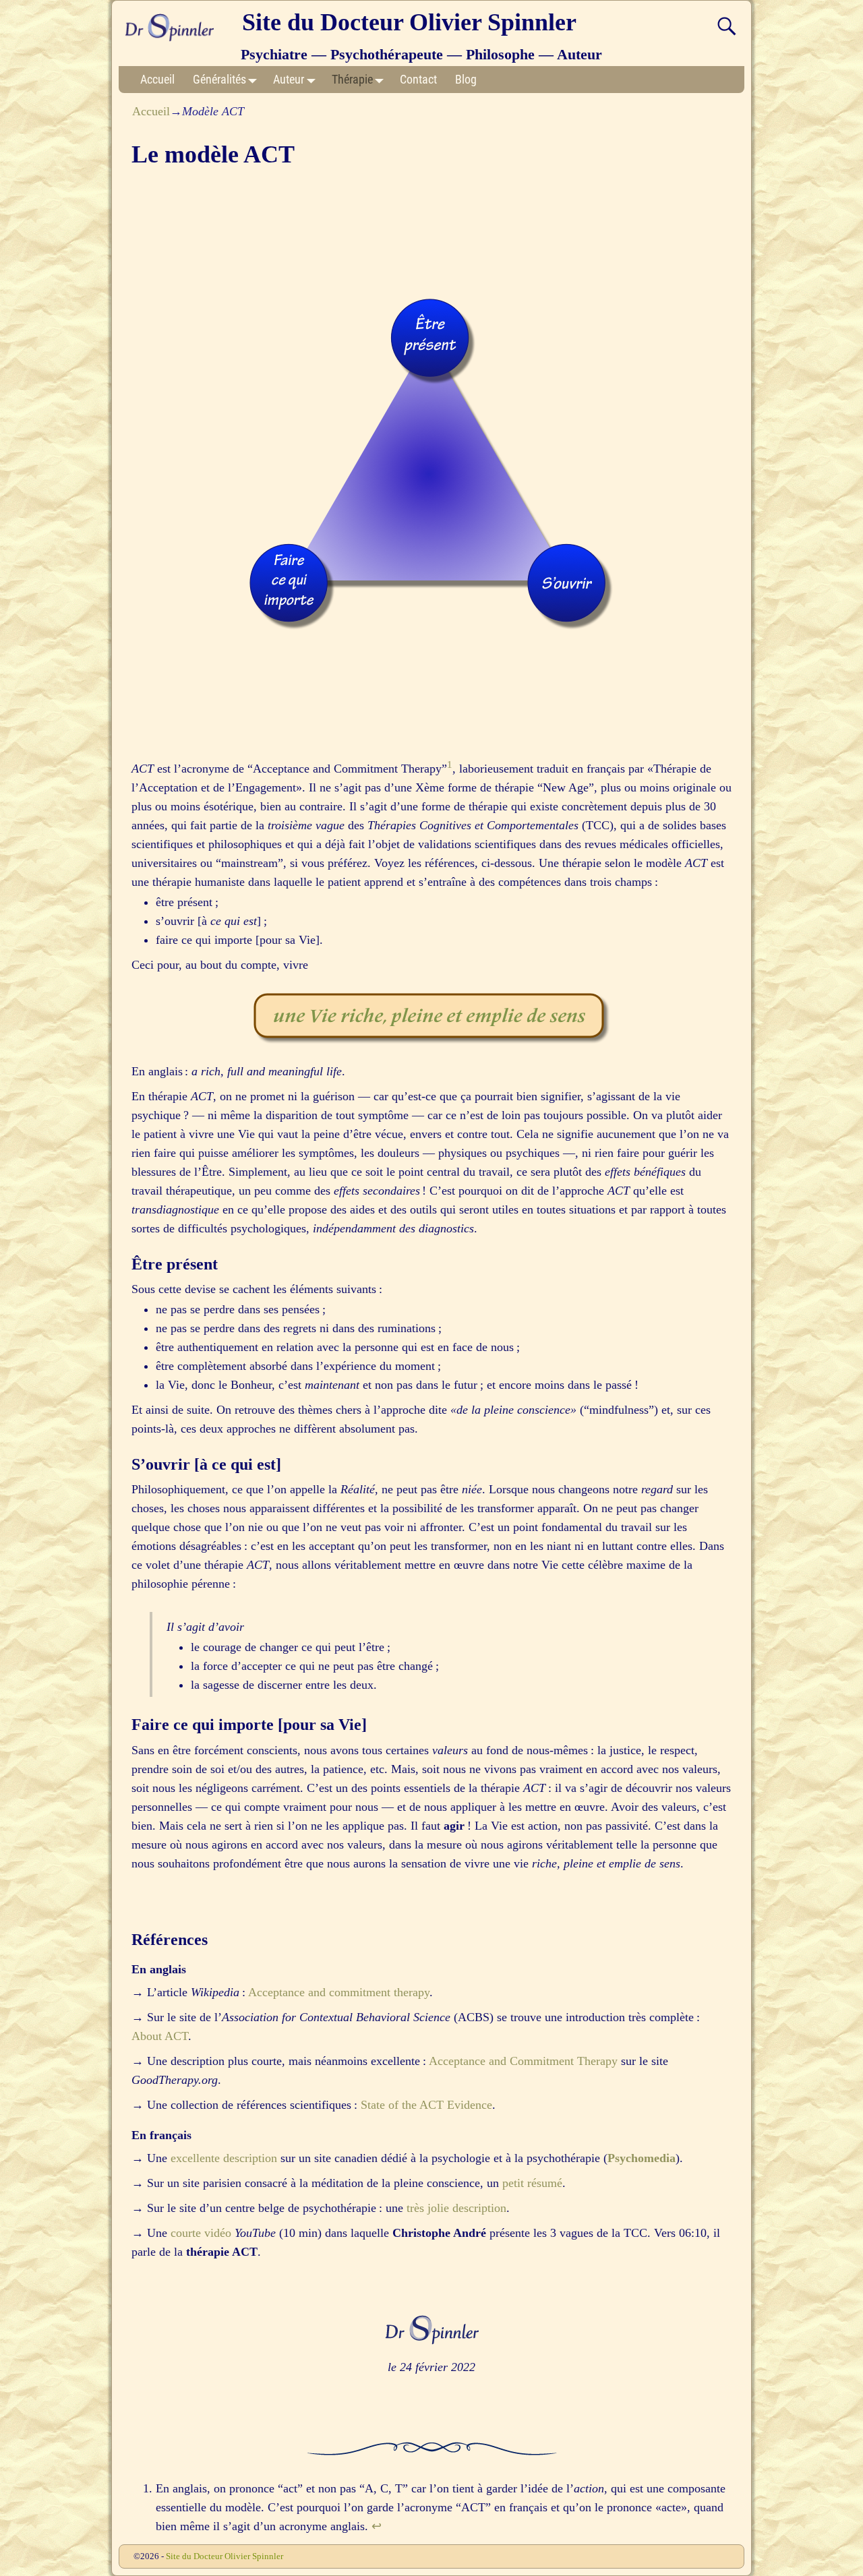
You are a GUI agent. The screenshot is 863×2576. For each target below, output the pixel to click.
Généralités (219, 79)
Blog (466, 79)
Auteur (289, 79)
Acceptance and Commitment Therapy (523, 2061)
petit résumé (532, 2183)
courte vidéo (201, 2233)
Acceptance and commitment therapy (339, 1992)
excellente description (224, 2158)
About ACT (160, 2036)
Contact (418, 79)
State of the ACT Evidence (426, 2105)
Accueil (157, 79)
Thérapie (352, 79)
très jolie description (456, 2208)
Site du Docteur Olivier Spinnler (409, 22)
